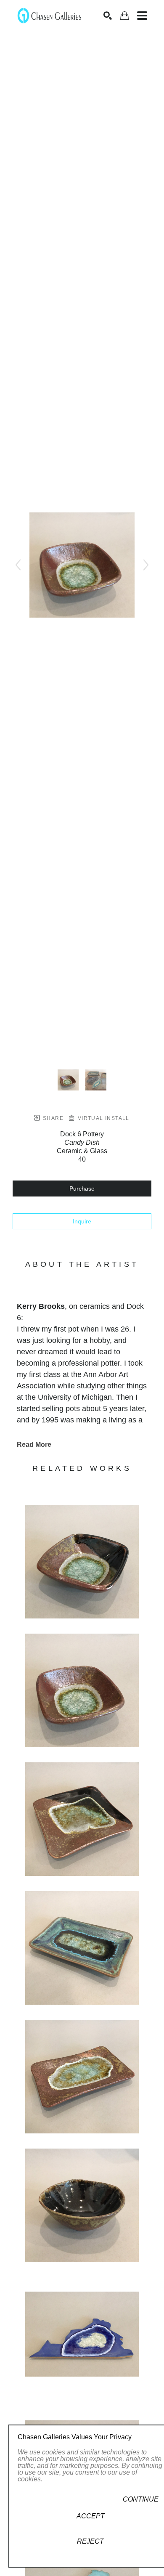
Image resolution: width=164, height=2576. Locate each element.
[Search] (108, 16)
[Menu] (142, 16)
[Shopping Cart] (124, 16)
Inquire (82, 1221)
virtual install (102, 1118)
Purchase (82, 1189)
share (52, 1118)
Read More (34, 1445)
